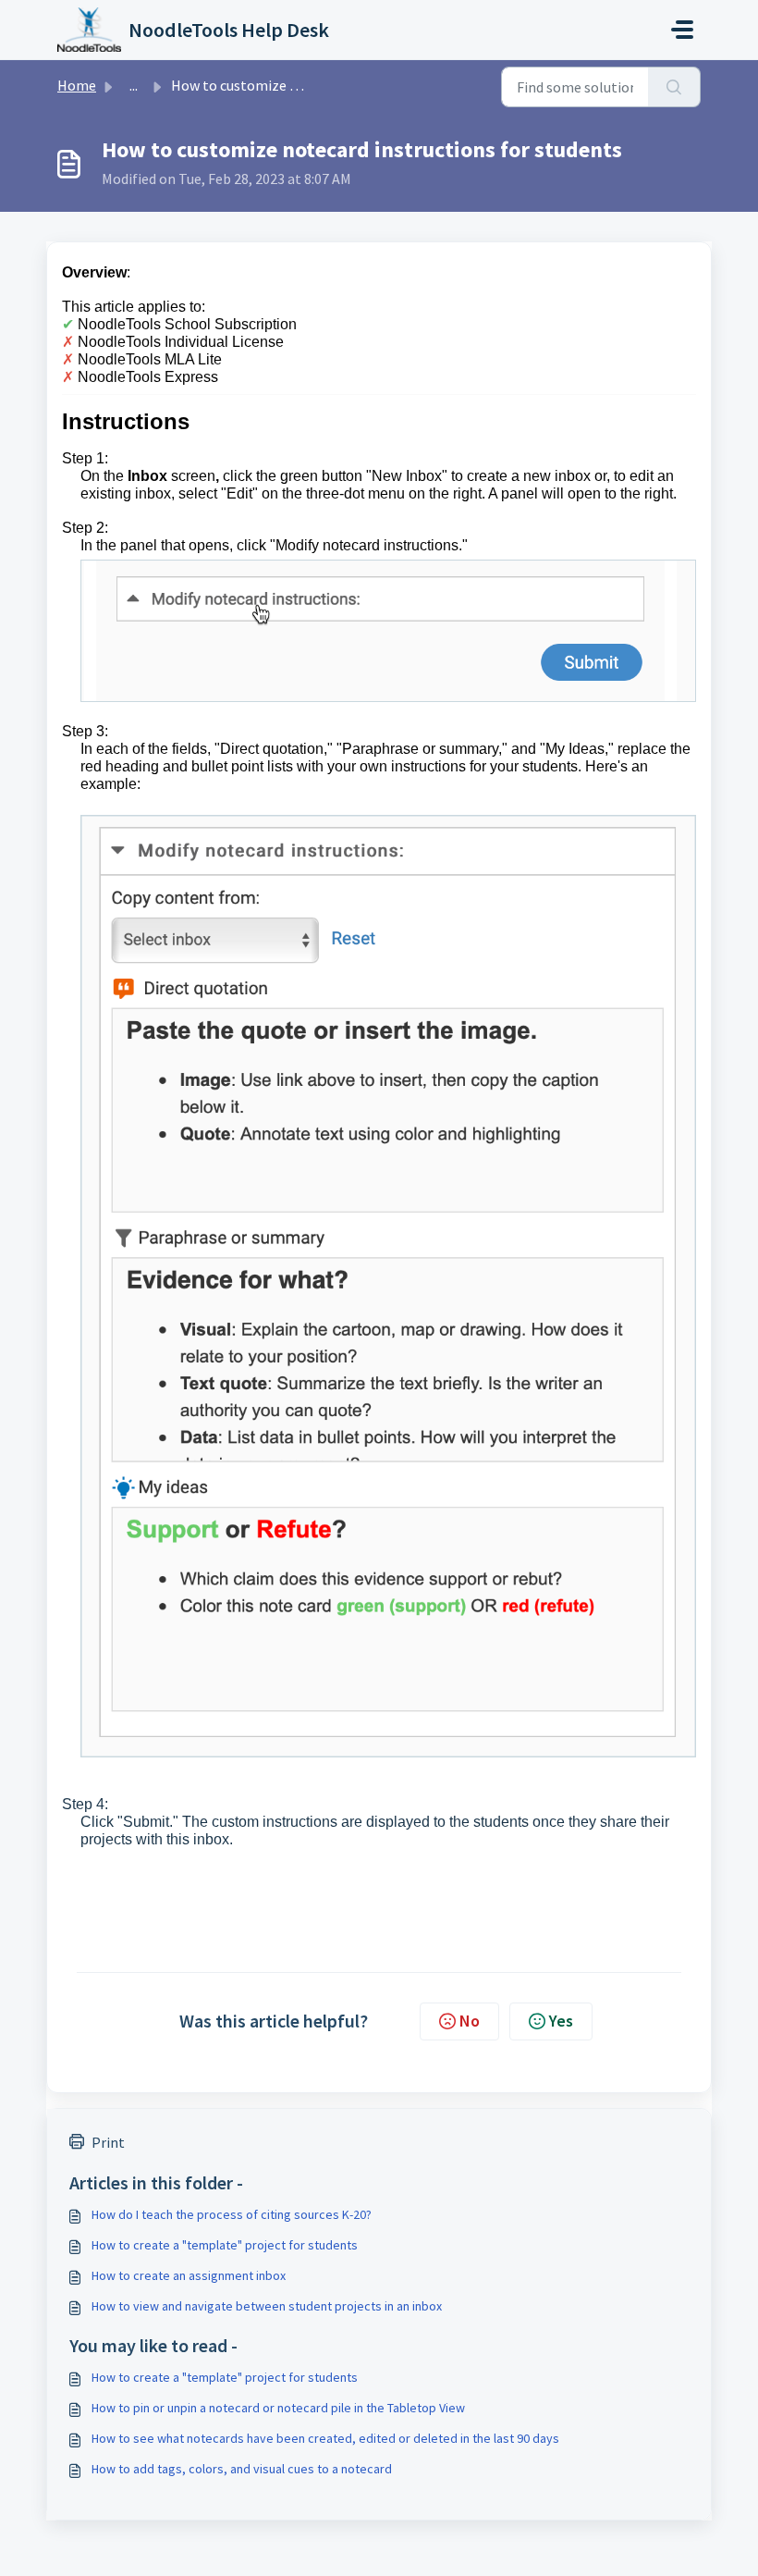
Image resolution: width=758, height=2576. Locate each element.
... (134, 85)
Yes (561, 2021)
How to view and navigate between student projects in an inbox (267, 2306)
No (470, 2021)
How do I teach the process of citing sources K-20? (232, 2214)
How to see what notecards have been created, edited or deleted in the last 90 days (325, 2438)
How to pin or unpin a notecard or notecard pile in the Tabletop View (278, 2408)
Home (77, 85)
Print (108, 2142)
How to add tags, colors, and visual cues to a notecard (242, 2469)
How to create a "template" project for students (225, 2245)
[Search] (674, 87)
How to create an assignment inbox (189, 2275)
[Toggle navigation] (682, 30)
